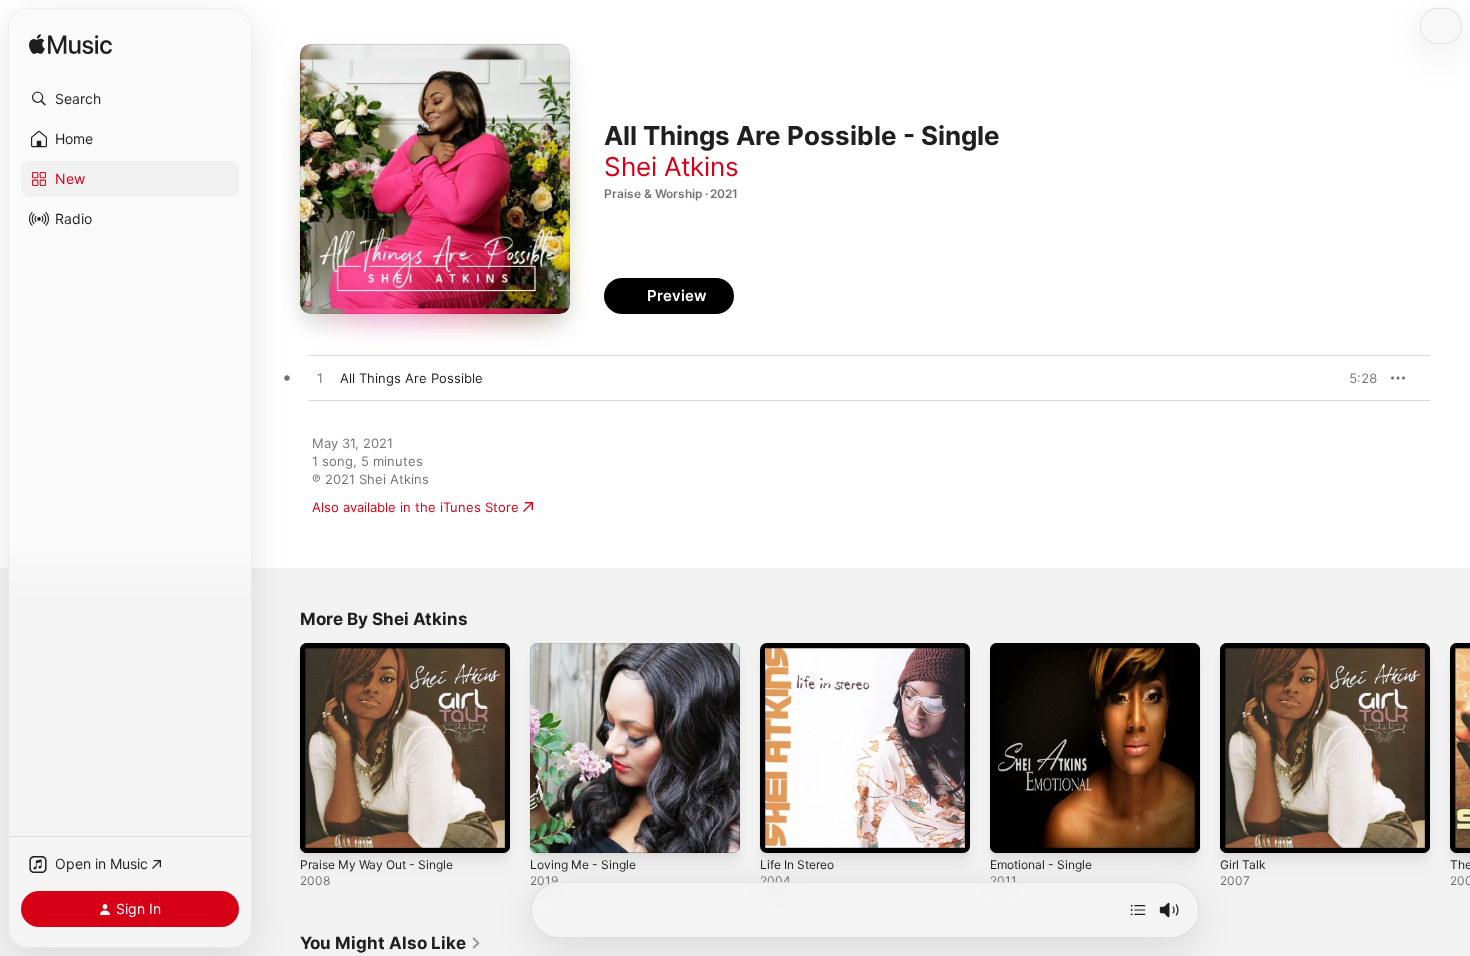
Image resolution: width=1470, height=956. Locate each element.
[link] (391, 943)
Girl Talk (1244, 651)
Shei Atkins (671, 166)
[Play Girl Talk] (1245, 828)
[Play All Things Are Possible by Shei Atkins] (320, 379)
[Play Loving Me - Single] (555, 828)
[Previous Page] (280, 748)
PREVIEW (1355, 378)
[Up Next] (1138, 910)
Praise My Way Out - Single (384, 651)
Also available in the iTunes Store (415, 507)
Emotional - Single (1046, 651)
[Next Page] (1450, 748)
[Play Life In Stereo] (785, 828)
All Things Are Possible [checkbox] (411, 378)
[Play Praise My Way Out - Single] (325, 828)
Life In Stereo (802, 651)
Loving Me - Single (588, 651)
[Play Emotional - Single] (1015, 828)
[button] (130, 99)
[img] (70, 45)
